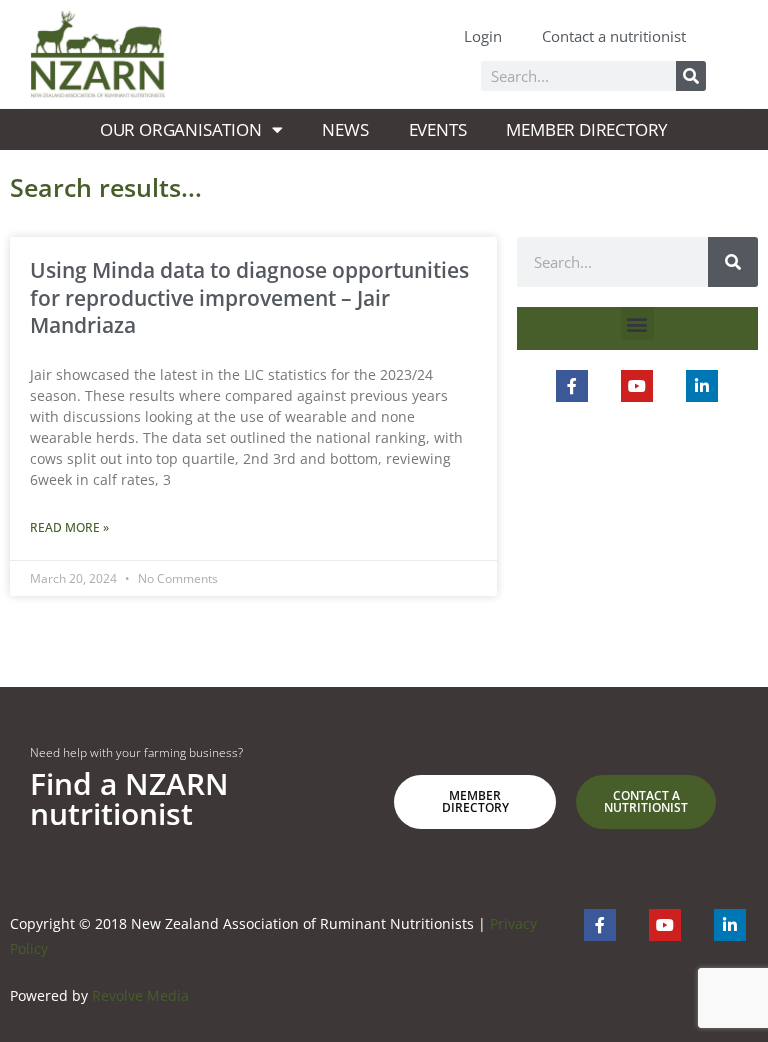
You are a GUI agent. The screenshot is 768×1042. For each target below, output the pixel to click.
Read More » (69, 527)
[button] (637, 323)
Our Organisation (181, 129)
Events (438, 129)
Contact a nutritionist (614, 36)
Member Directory (587, 129)
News (345, 129)
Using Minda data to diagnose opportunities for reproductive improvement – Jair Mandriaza (249, 297)
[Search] (691, 76)
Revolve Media (140, 995)
